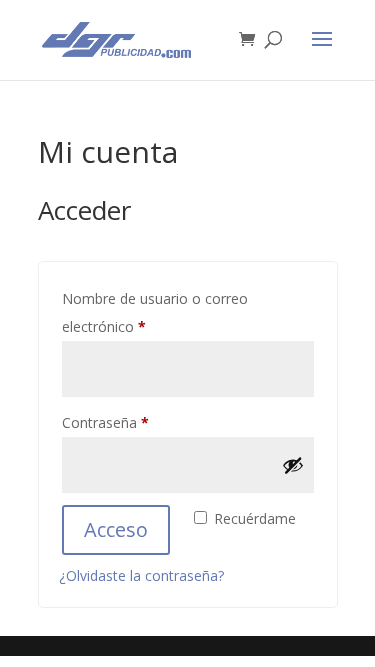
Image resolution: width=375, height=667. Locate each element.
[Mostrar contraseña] (293, 465)
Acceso (116, 529)
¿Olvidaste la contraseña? (141, 575)
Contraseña (141, 422)
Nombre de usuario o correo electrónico (155, 312)
